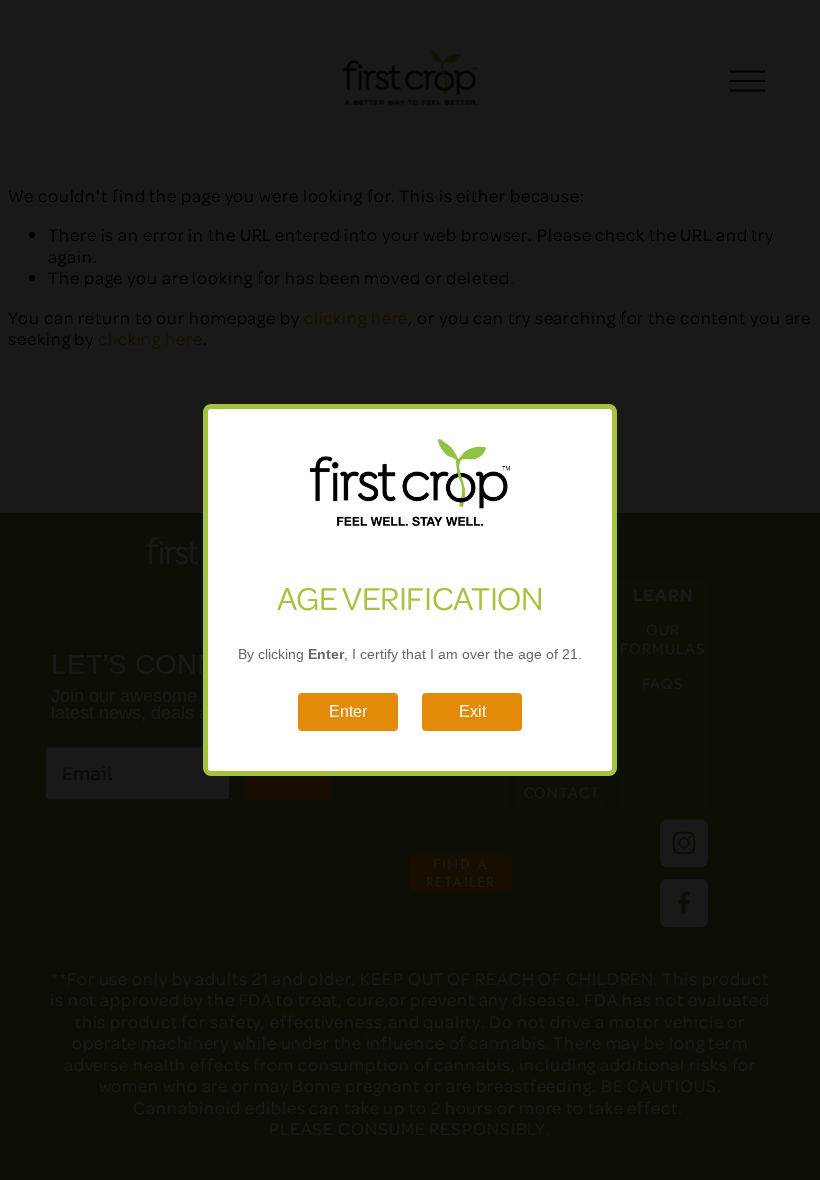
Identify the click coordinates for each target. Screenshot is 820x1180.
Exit (472, 711)
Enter (348, 711)
